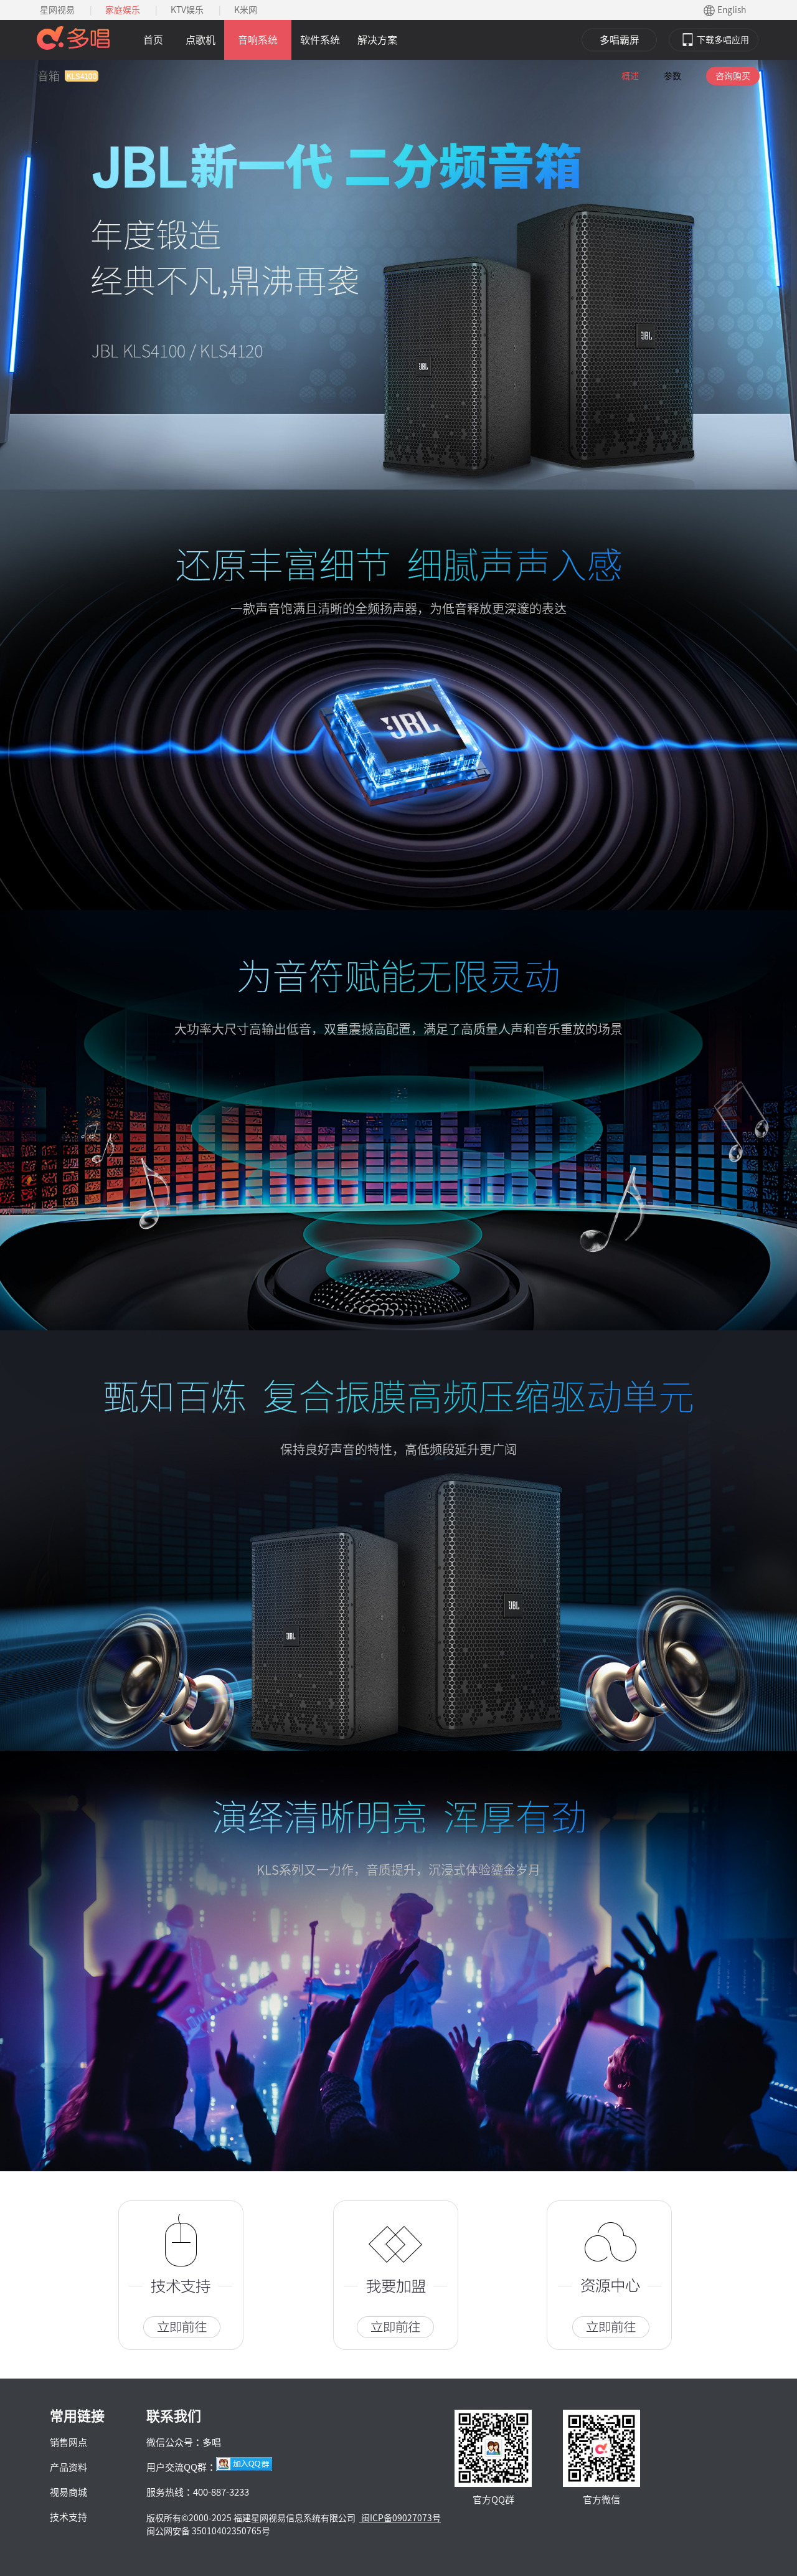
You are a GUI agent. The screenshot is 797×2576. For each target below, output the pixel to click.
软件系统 (320, 40)
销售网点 (68, 2442)
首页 (153, 40)
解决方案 (377, 40)
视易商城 (68, 2492)
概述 (630, 76)
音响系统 (258, 40)
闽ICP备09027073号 (400, 2518)
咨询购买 (733, 76)
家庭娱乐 (123, 10)
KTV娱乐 (187, 10)
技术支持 (68, 2517)
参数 (672, 76)
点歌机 (200, 40)
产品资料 (68, 2467)
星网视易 (57, 10)
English (732, 10)
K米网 (246, 10)
